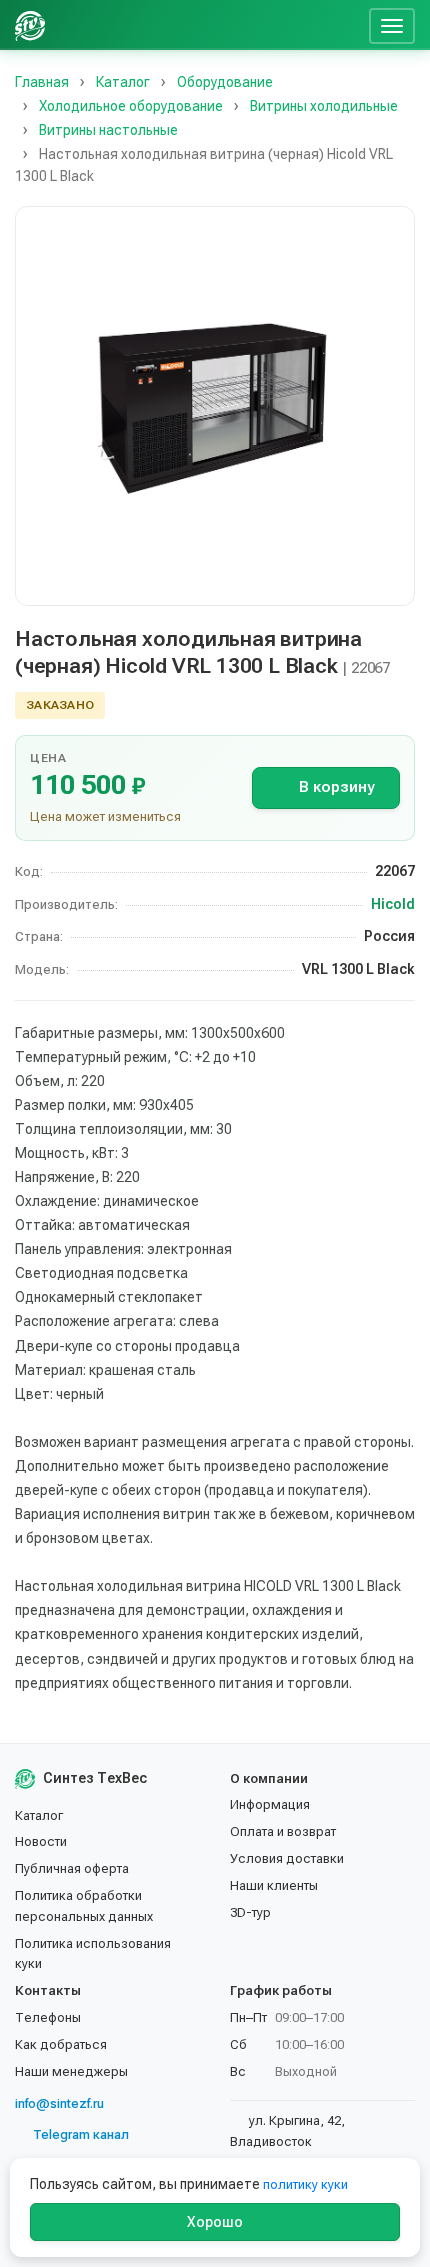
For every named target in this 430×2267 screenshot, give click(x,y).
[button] (215, 406)
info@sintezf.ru (59, 2103)
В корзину (336, 787)
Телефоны (48, 2017)
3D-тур (250, 1912)
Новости (41, 1841)
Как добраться (61, 2044)
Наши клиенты (274, 1885)
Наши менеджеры (71, 2071)
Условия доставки (287, 1858)
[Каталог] (208, 25)
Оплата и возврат (283, 1831)
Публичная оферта (72, 1868)
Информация (270, 1804)
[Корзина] (346, 25)
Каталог (39, 1815)
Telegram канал (81, 2134)
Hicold (393, 904)
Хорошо (215, 2222)
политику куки (305, 2184)
